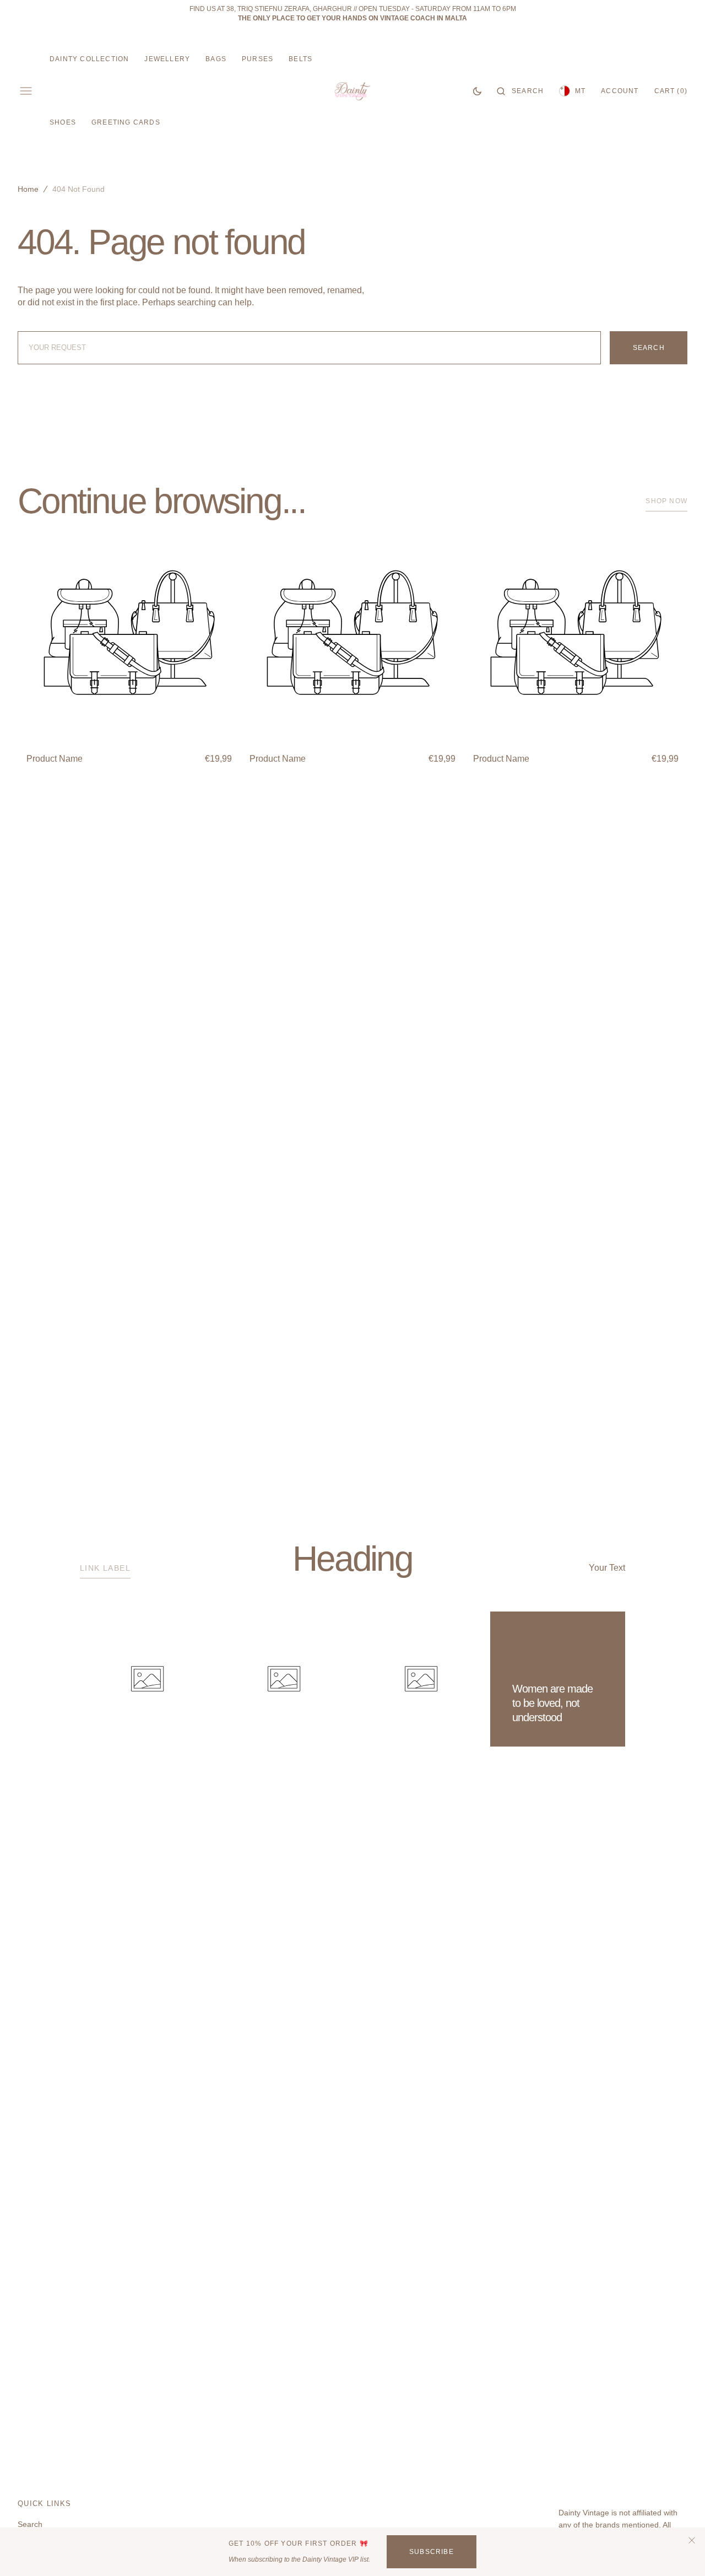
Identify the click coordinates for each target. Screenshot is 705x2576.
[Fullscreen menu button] (26, 91)
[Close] (692, 2540)
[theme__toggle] (477, 91)
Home (28, 189)
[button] (520, 91)
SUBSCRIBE (432, 2552)
